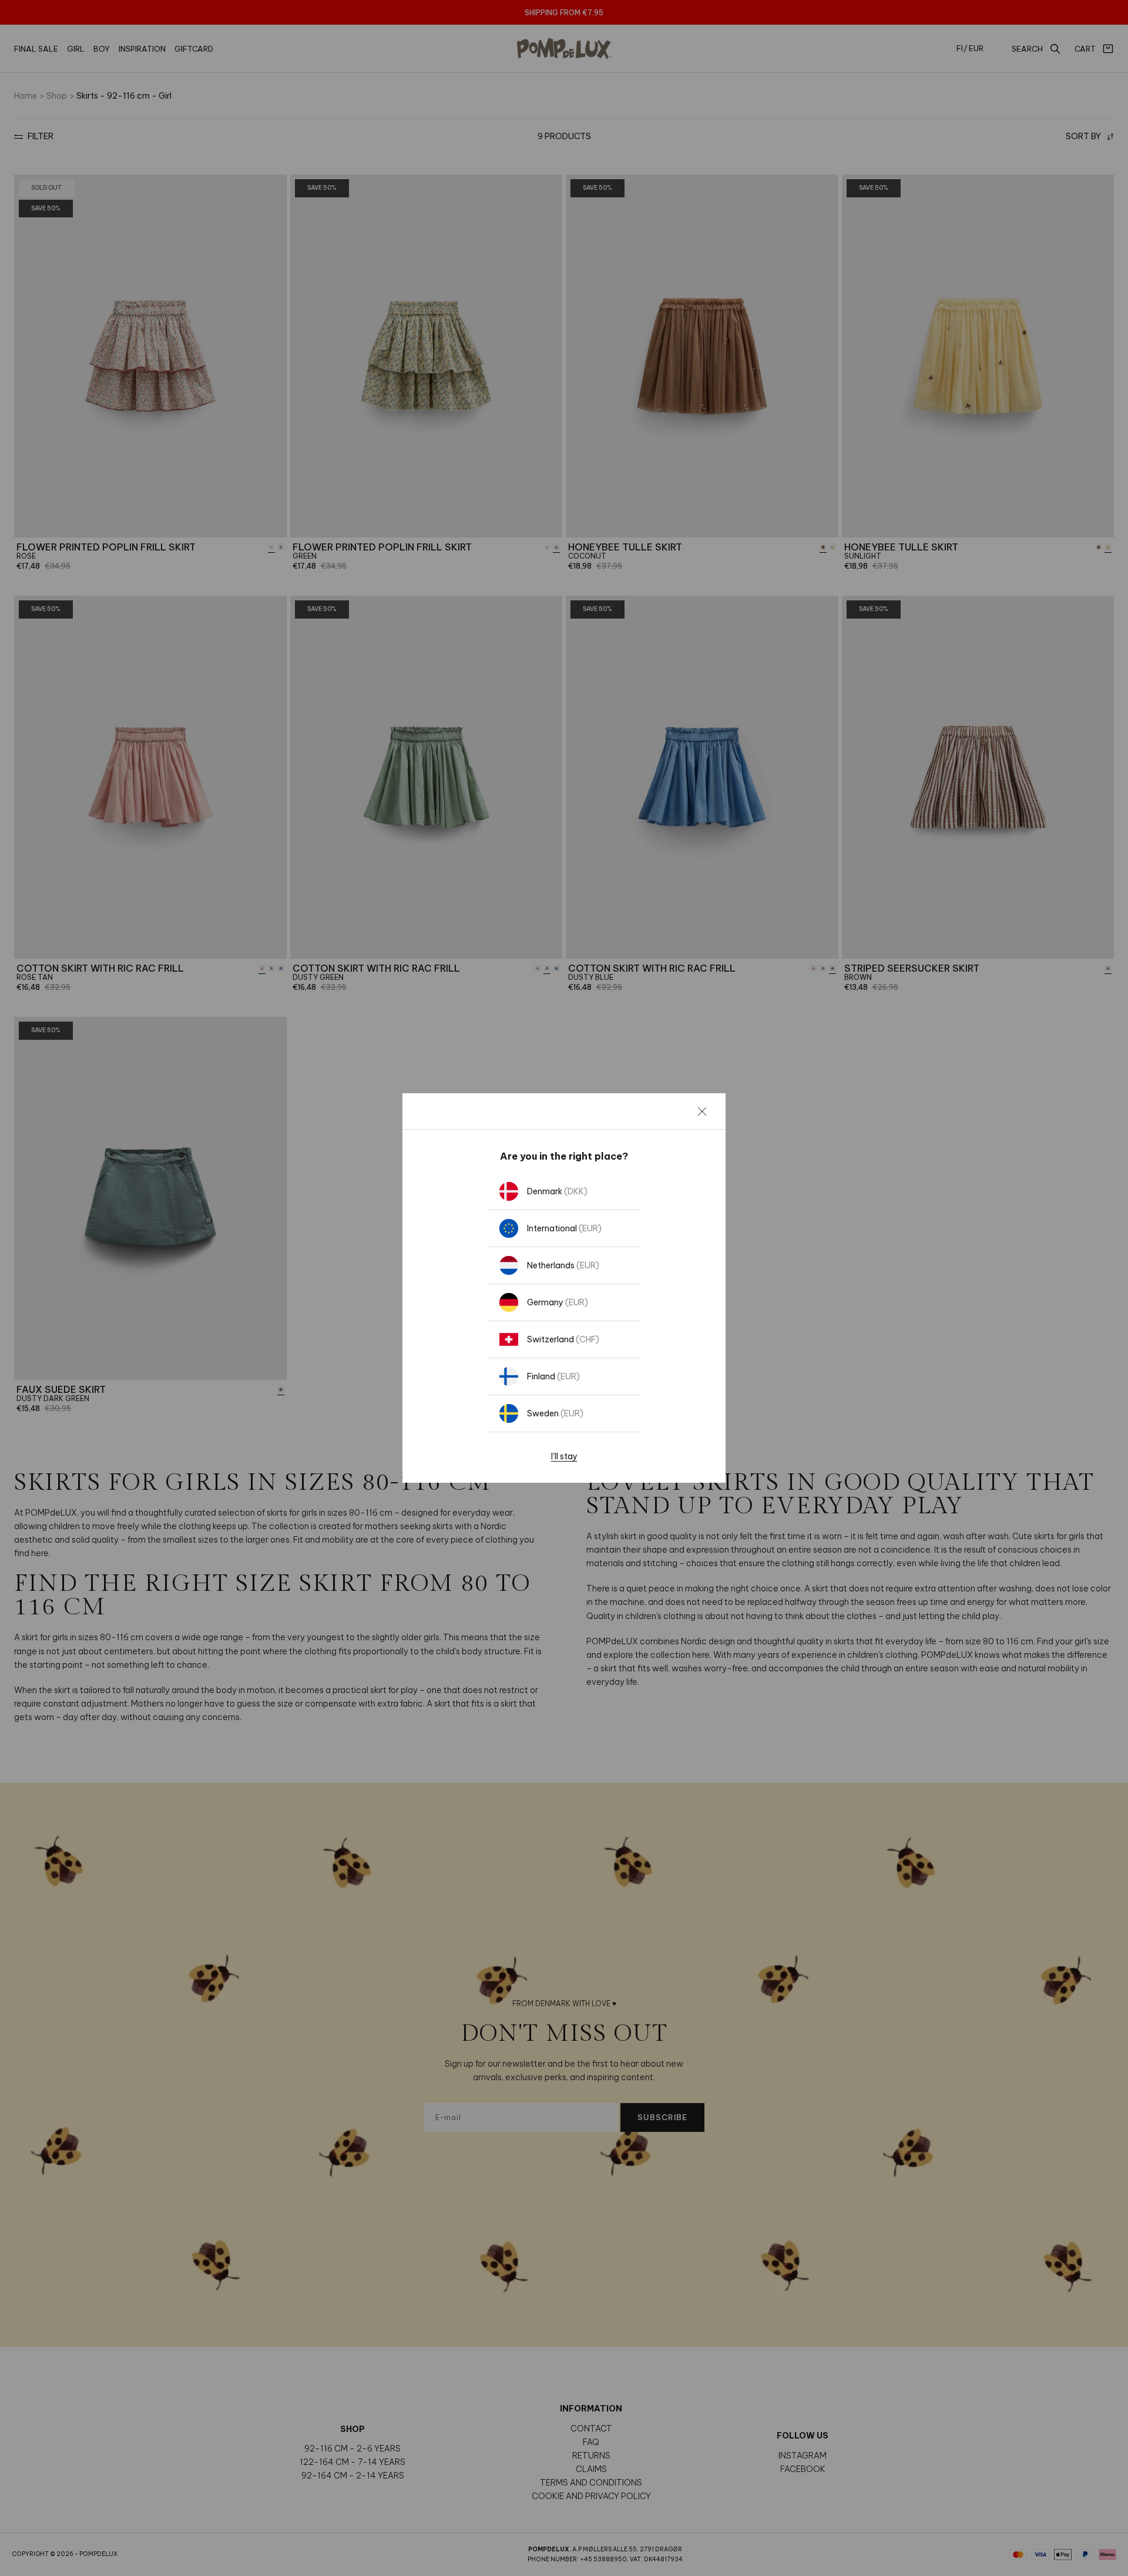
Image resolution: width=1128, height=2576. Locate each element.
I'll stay (564, 1456)
